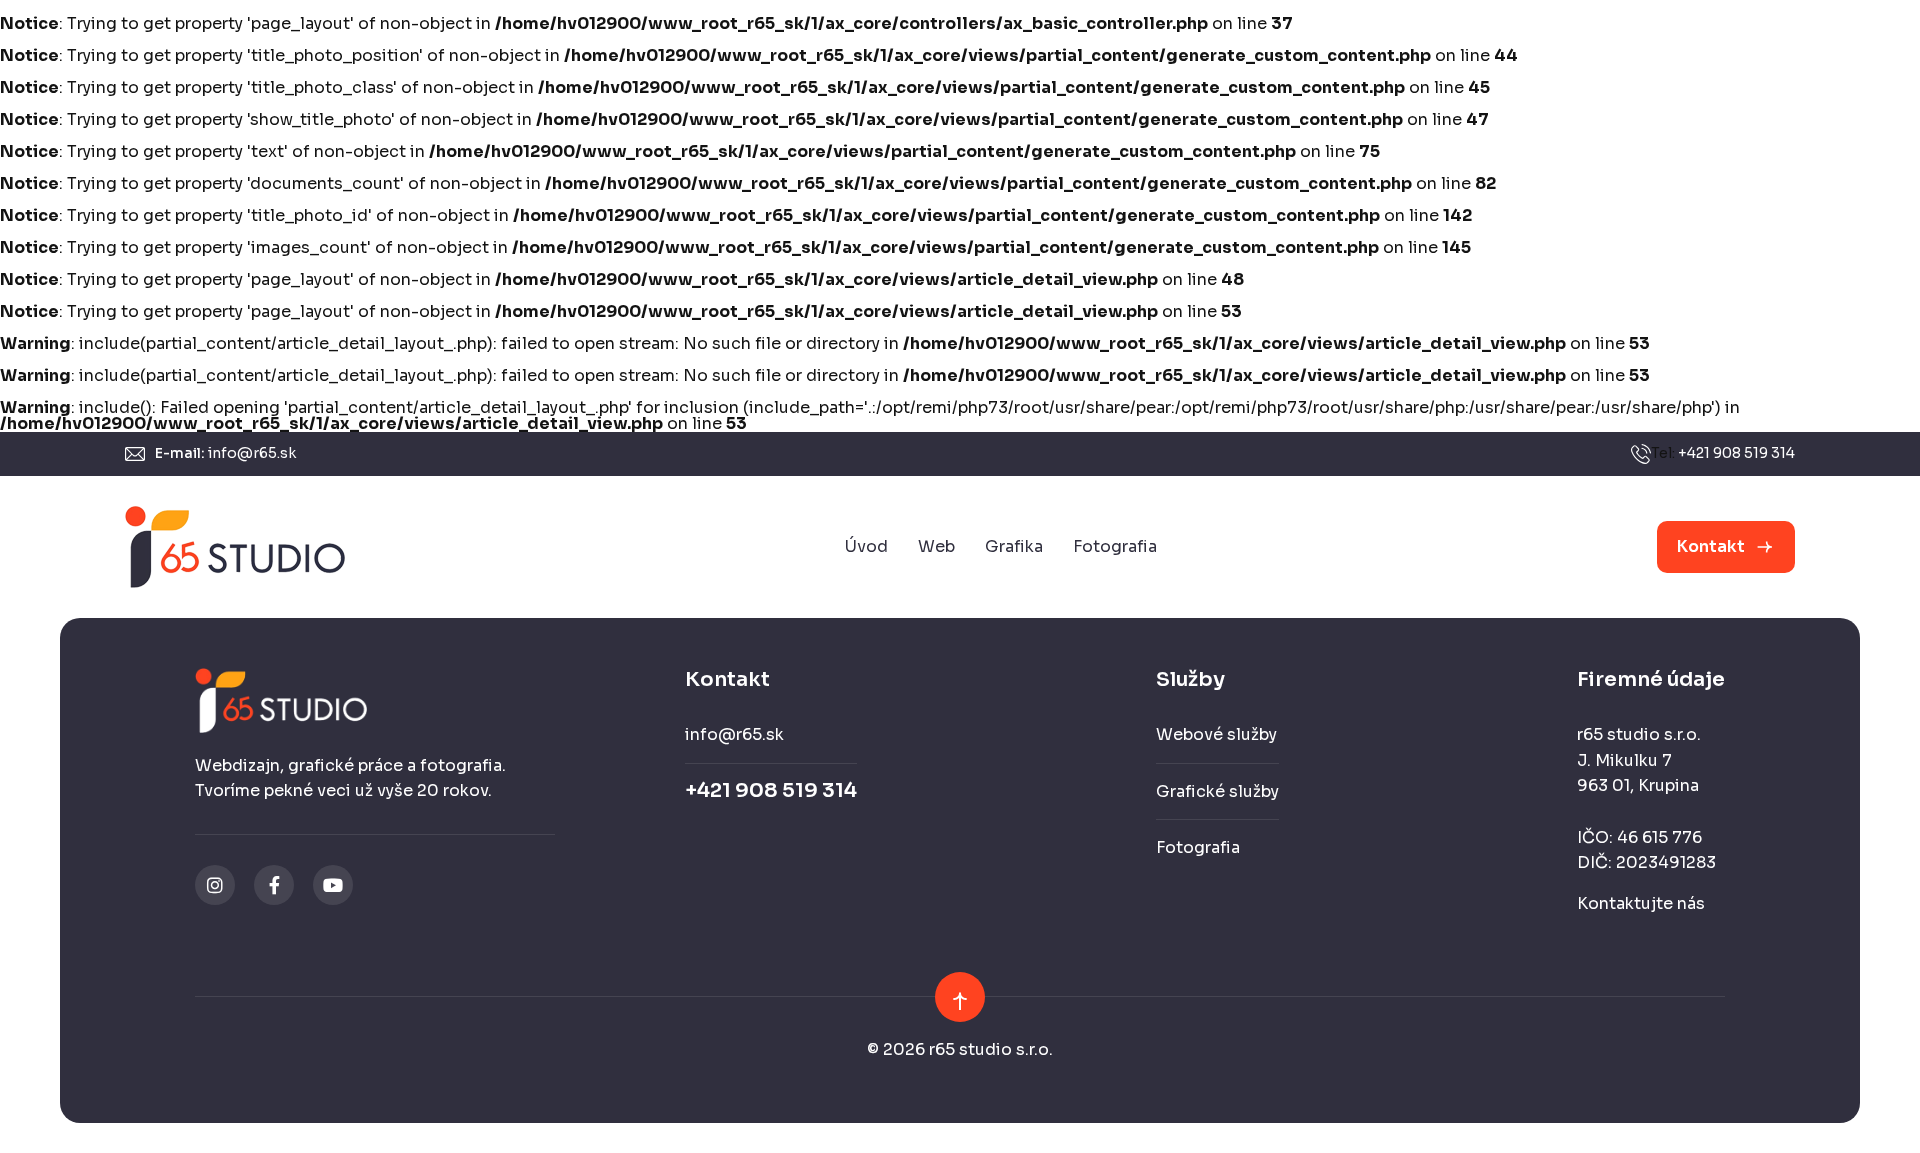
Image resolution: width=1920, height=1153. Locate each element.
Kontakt (1711, 546)
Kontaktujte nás (1641, 903)
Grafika (1014, 546)
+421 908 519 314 (1736, 453)
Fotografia (1115, 546)
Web (936, 546)
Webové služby (1216, 734)
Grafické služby (1217, 791)
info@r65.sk (252, 453)
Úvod (866, 546)
